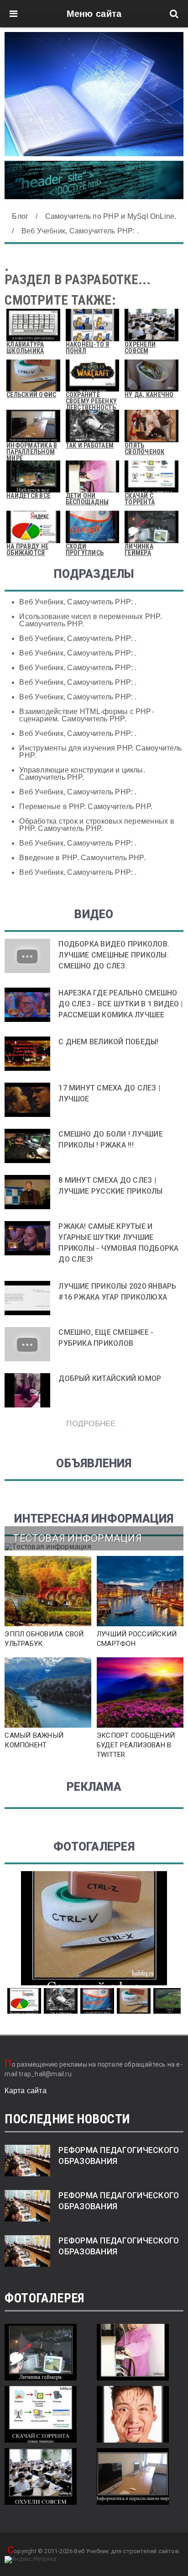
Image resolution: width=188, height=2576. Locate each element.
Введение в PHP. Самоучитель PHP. (82, 858)
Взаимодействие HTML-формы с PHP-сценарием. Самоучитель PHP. (86, 715)
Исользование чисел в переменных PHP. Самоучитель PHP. (91, 620)
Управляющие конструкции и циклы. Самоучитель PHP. (82, 774)
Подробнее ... (94, 1423)
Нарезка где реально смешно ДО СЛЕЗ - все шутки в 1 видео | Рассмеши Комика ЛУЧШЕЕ (120, 1004)
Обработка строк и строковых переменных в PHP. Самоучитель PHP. (97, 825)
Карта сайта (26, 2091)
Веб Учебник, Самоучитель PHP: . (78, 602)
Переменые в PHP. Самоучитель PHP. (86, 807)
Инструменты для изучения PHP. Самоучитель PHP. (100, 752)
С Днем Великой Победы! (108, 1042)
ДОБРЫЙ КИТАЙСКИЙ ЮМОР (110, 1378)
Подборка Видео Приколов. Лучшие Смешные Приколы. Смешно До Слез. (114, 955)
